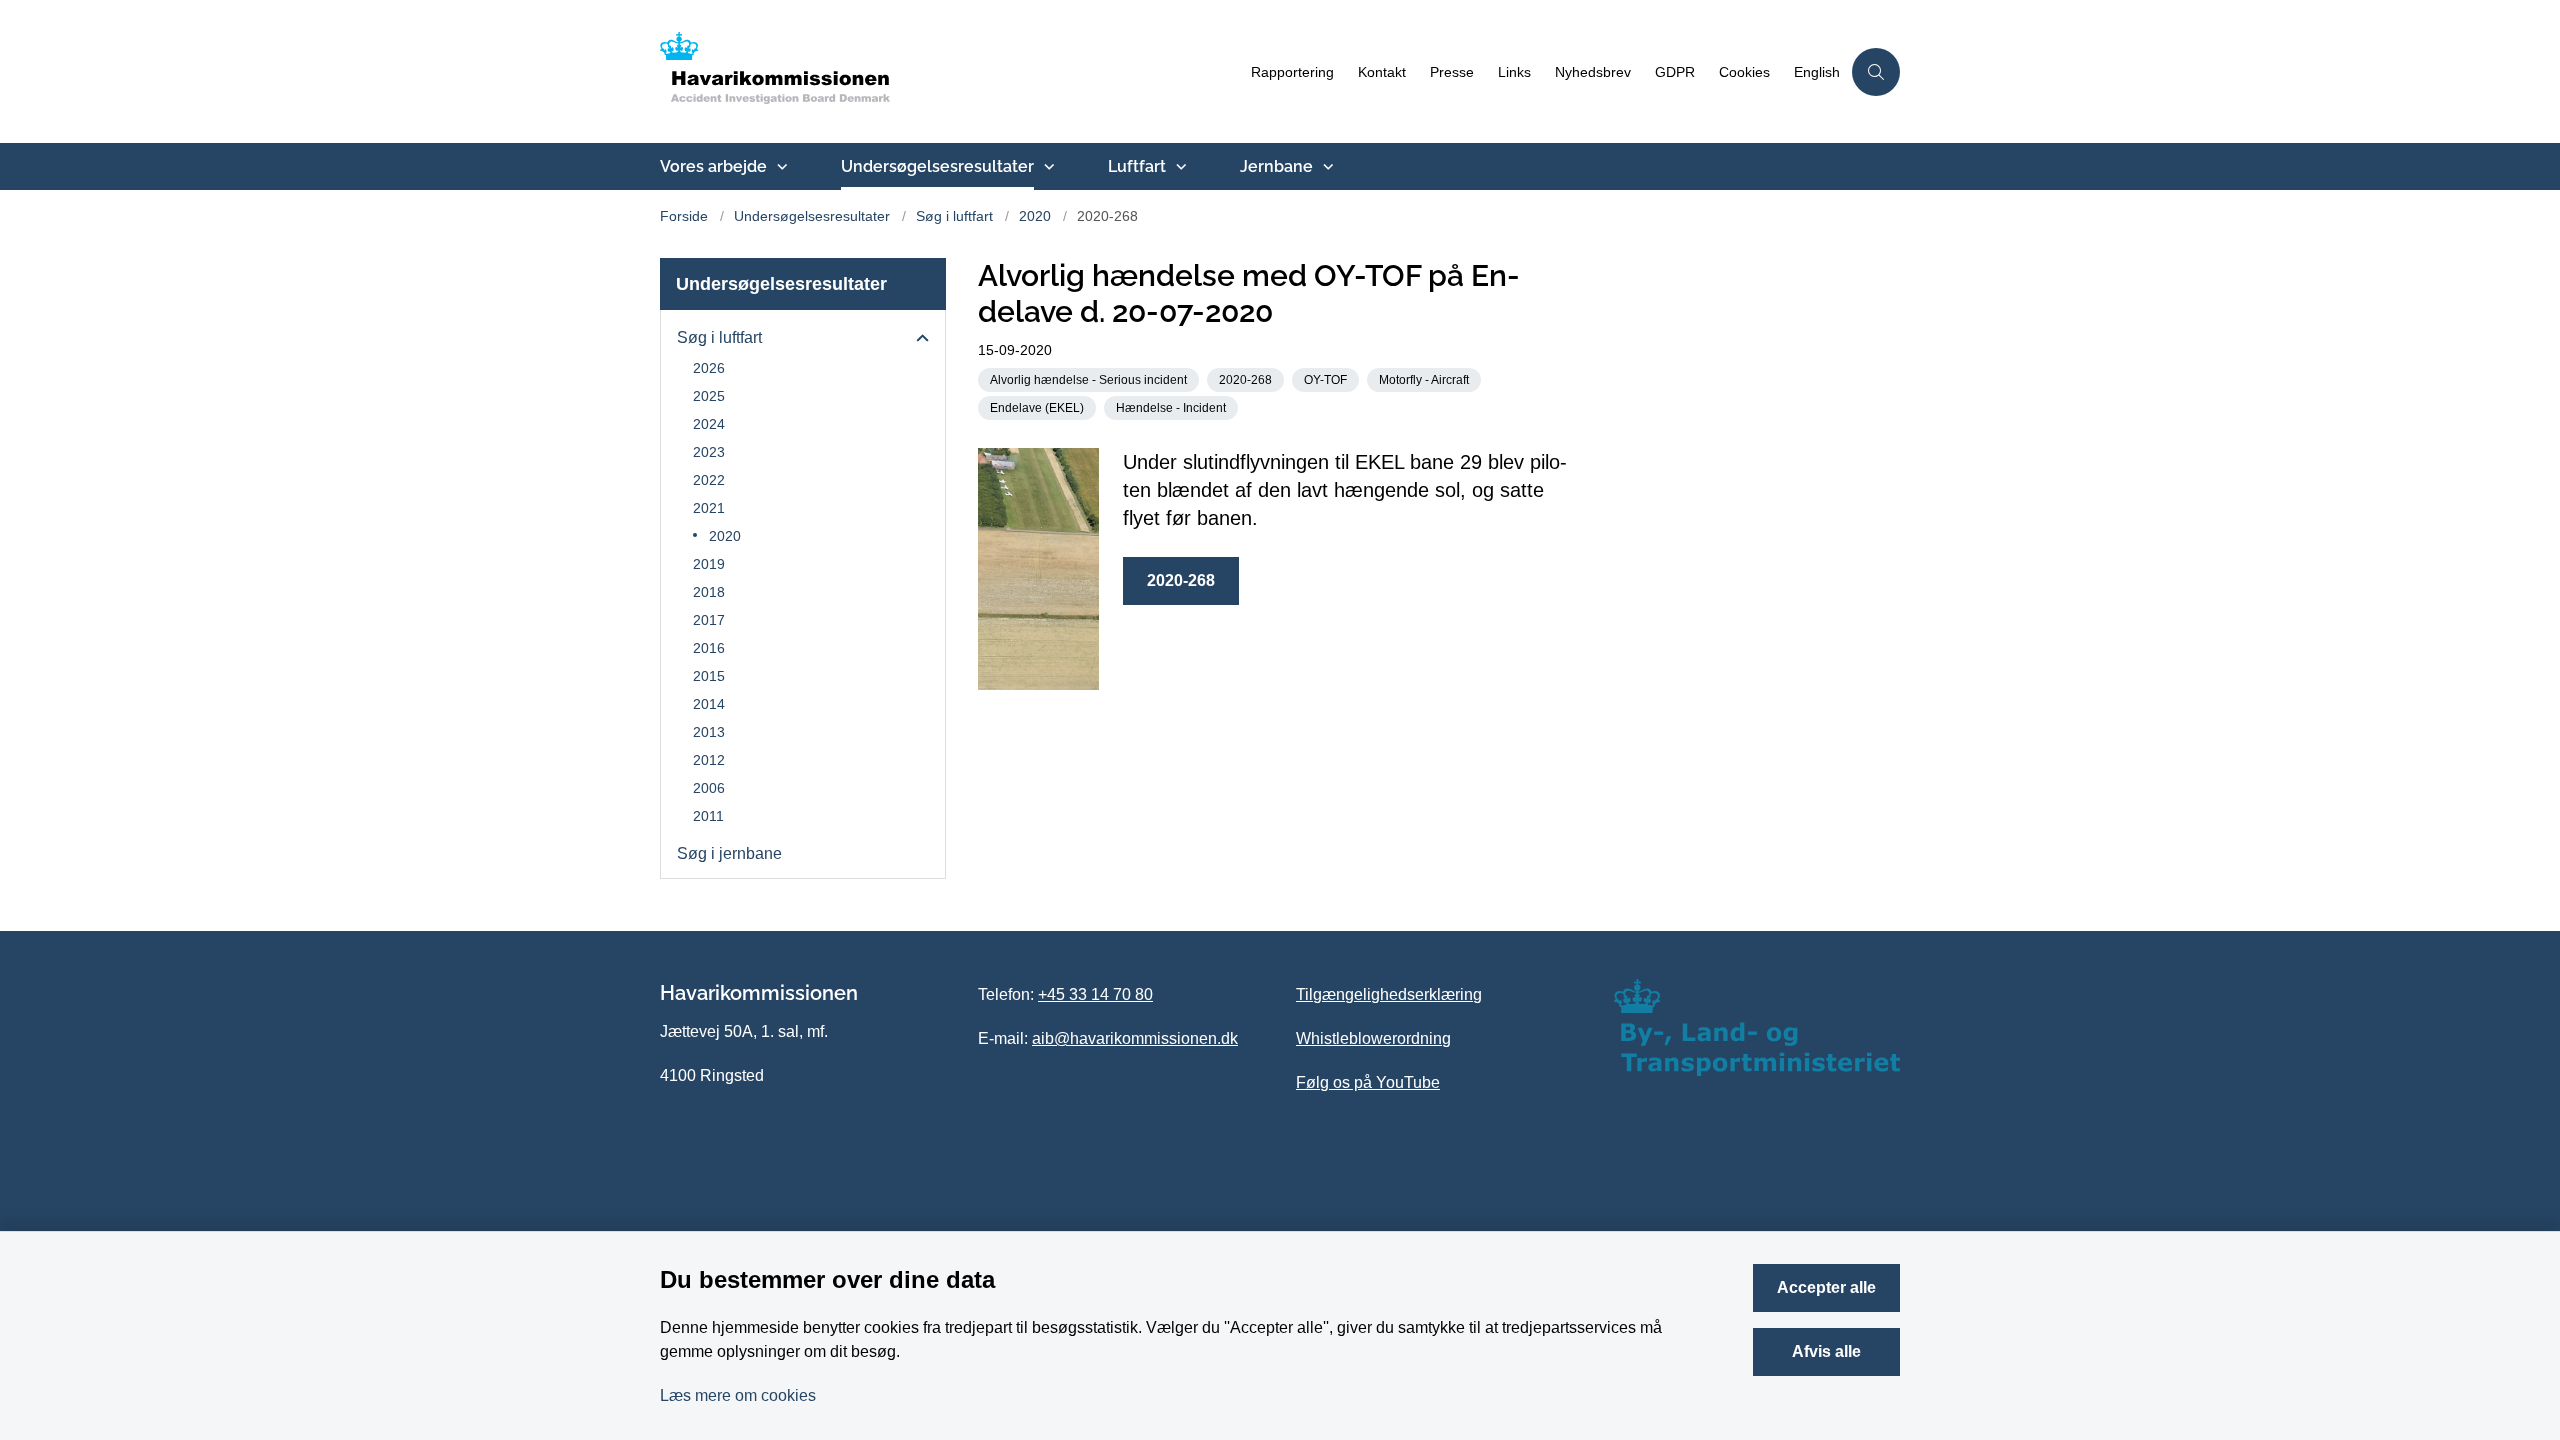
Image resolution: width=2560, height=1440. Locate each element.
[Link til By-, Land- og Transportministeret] (1757, 1027)
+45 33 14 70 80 (1095, 994)
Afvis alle (1826, 1351)
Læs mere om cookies (738, 1395)
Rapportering (1292, 72)
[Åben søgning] (1876, 72)
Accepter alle (1826, 1287)
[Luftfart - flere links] (1179, 167)
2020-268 (1181, 580)
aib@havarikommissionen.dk (1135, 1038)
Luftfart (1137, 166)
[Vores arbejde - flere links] (780, 167)
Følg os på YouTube (1368, 1082)
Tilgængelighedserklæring (1389, 994)
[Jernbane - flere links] (1326, 167)
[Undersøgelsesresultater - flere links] (1047, 167)
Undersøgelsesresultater (937, 166)
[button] (917, 339)
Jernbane (1276, 166)
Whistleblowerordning (1373, 1038)
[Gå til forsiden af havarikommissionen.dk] (949, 71)
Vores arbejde (713, 166)
